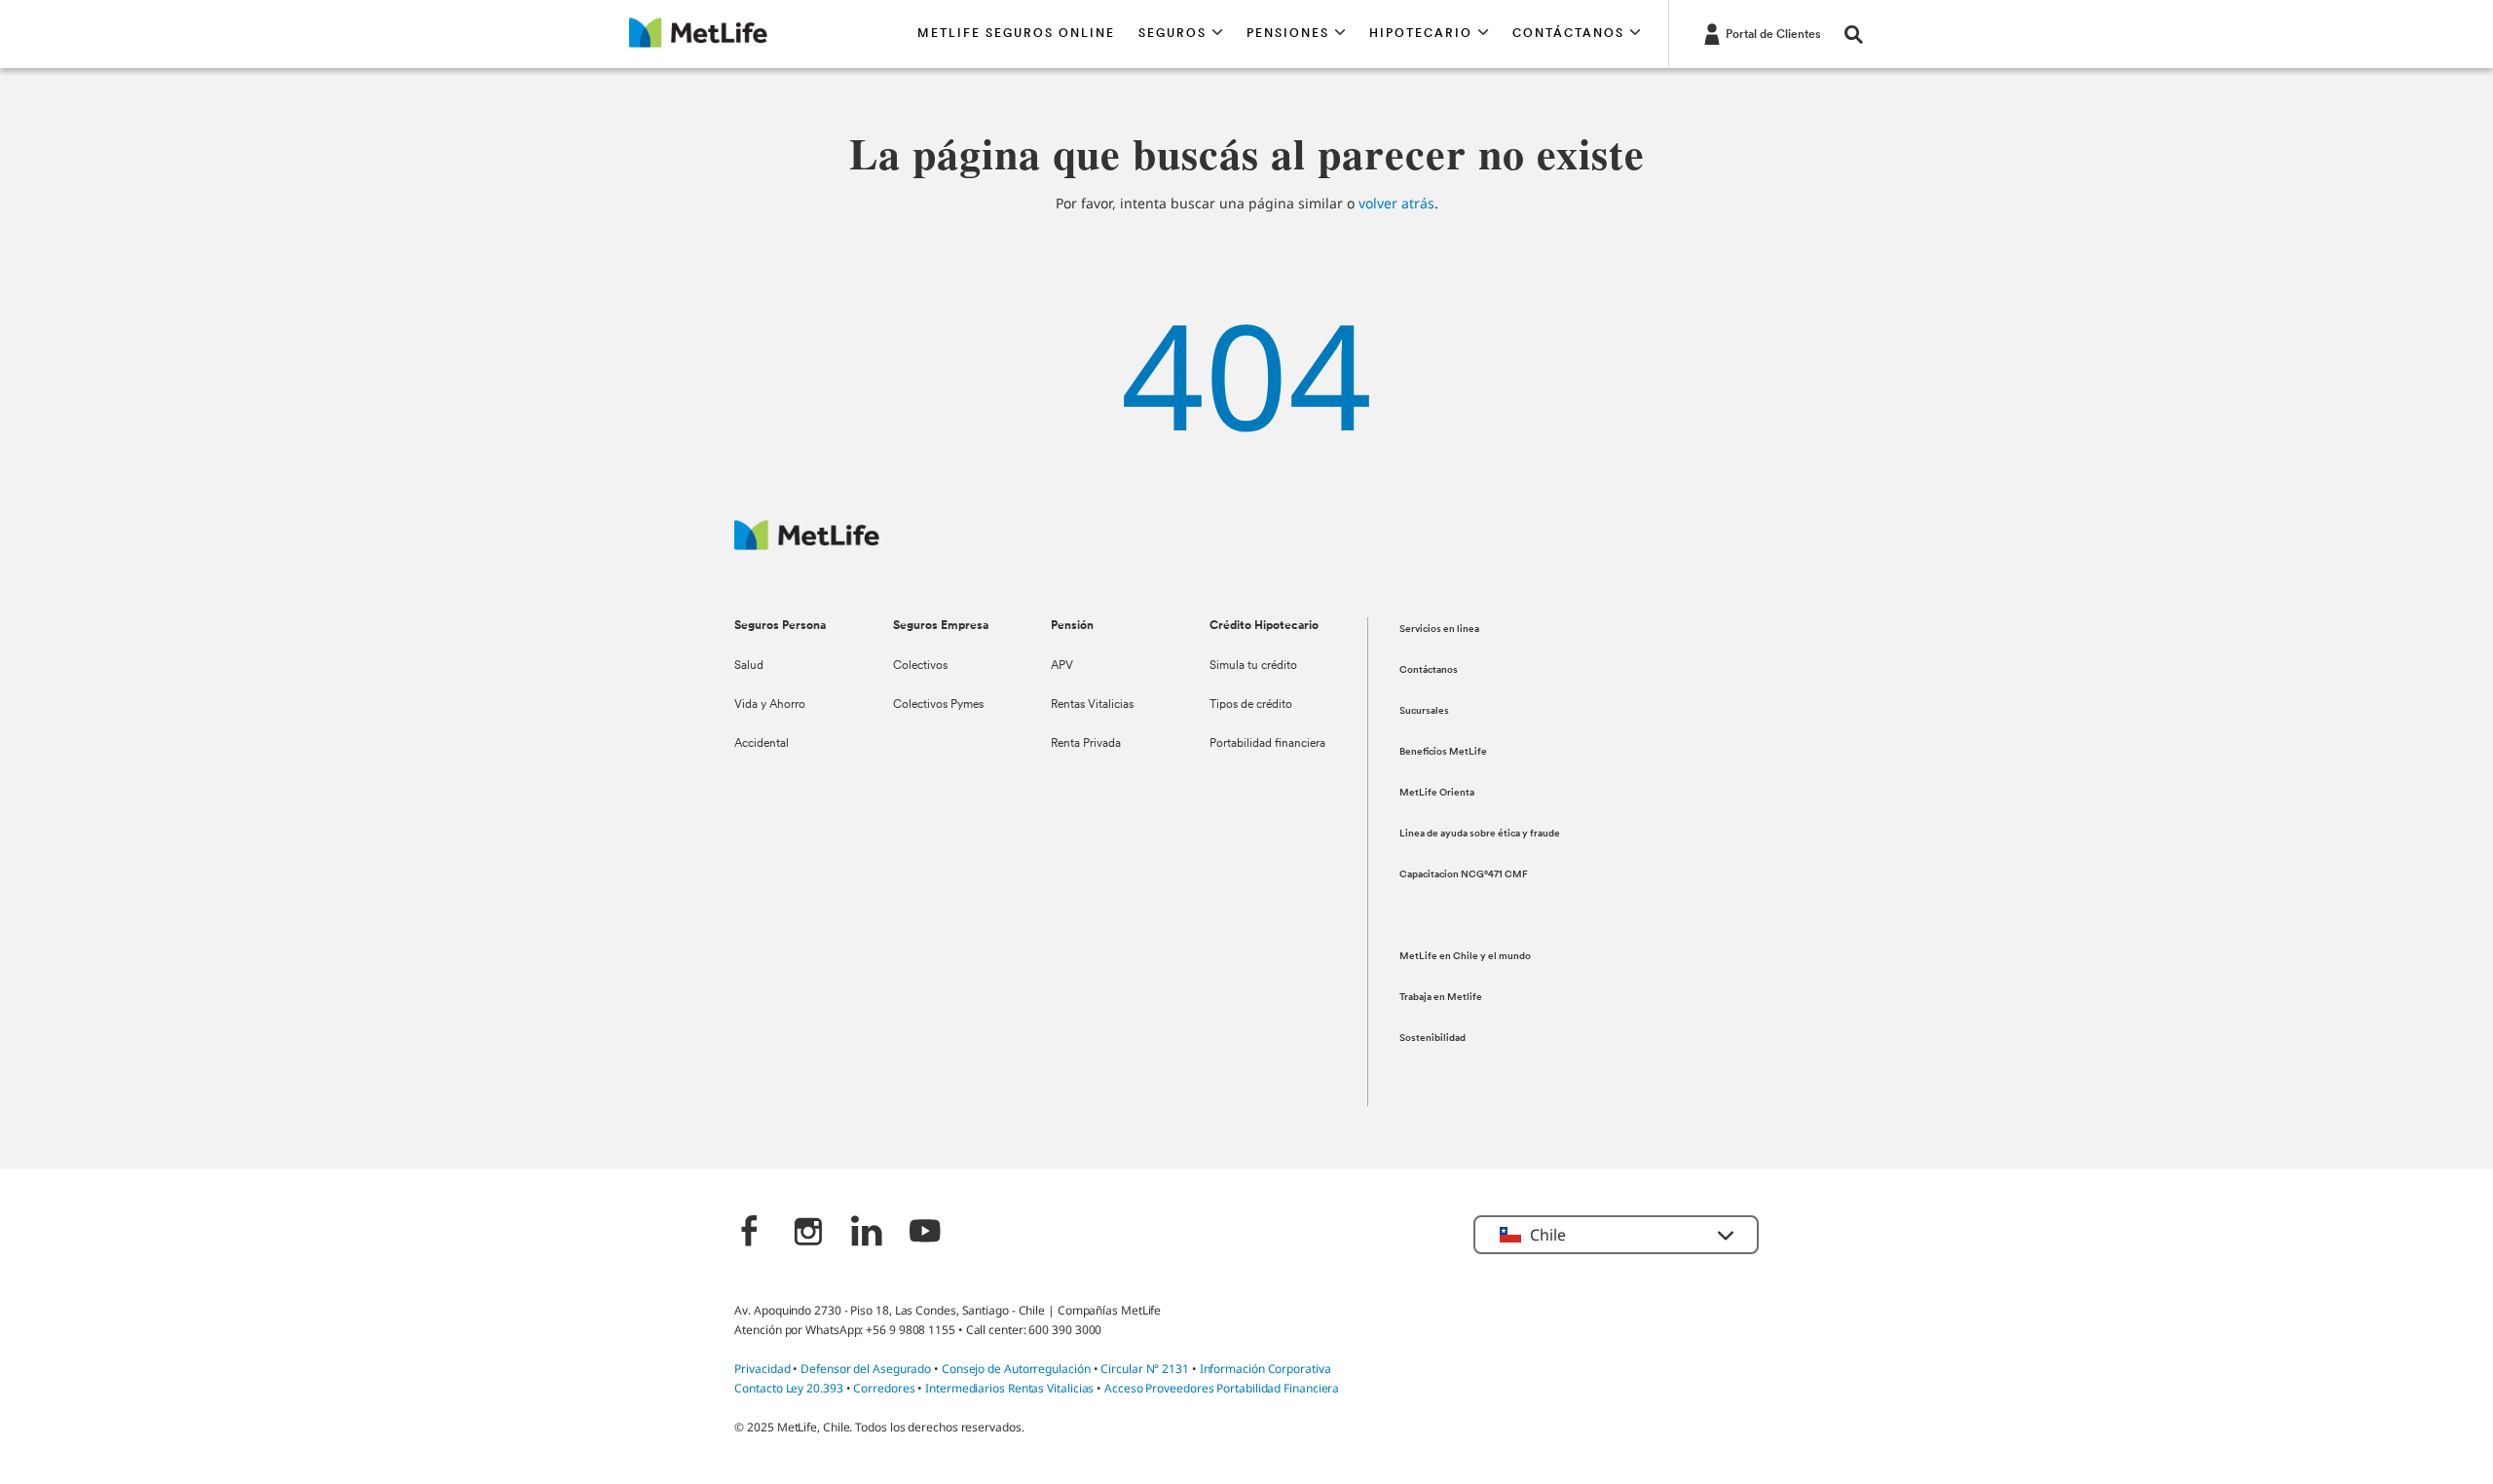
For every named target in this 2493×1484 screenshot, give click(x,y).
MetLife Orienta (1437, 793)
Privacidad (763, 1369)
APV (1062, 666)
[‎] (750, 1233)
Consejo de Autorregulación (1016, 1369)
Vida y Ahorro (770, 705)
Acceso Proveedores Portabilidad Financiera (1222, 1388)
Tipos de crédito (1251, 705)
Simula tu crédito (1253, 666)
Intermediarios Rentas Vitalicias (1009, 1388)
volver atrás (1396, 203)
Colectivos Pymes (938, 705)
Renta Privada (1086, 744)
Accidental (762, 744)
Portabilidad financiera (1267, 744)
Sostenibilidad (1433, 1039)
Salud (749, 666)
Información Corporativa (1265, 1369)
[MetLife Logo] (807, 545)
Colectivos (920, 666)
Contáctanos (1429, 670)
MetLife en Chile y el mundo (1465, 957)
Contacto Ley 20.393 (788, 1388)
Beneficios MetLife (1443, 752)
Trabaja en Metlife (1441, 998)
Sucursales (1424, 711)
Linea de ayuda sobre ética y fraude (1480, 834)
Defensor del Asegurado (866, 1369)
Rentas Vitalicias (1092, 705)
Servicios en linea (1439, 630)
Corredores (884, 1388)
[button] (1181, 34)
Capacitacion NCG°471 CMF (1464, 875)
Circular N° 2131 (1145, 1369)
